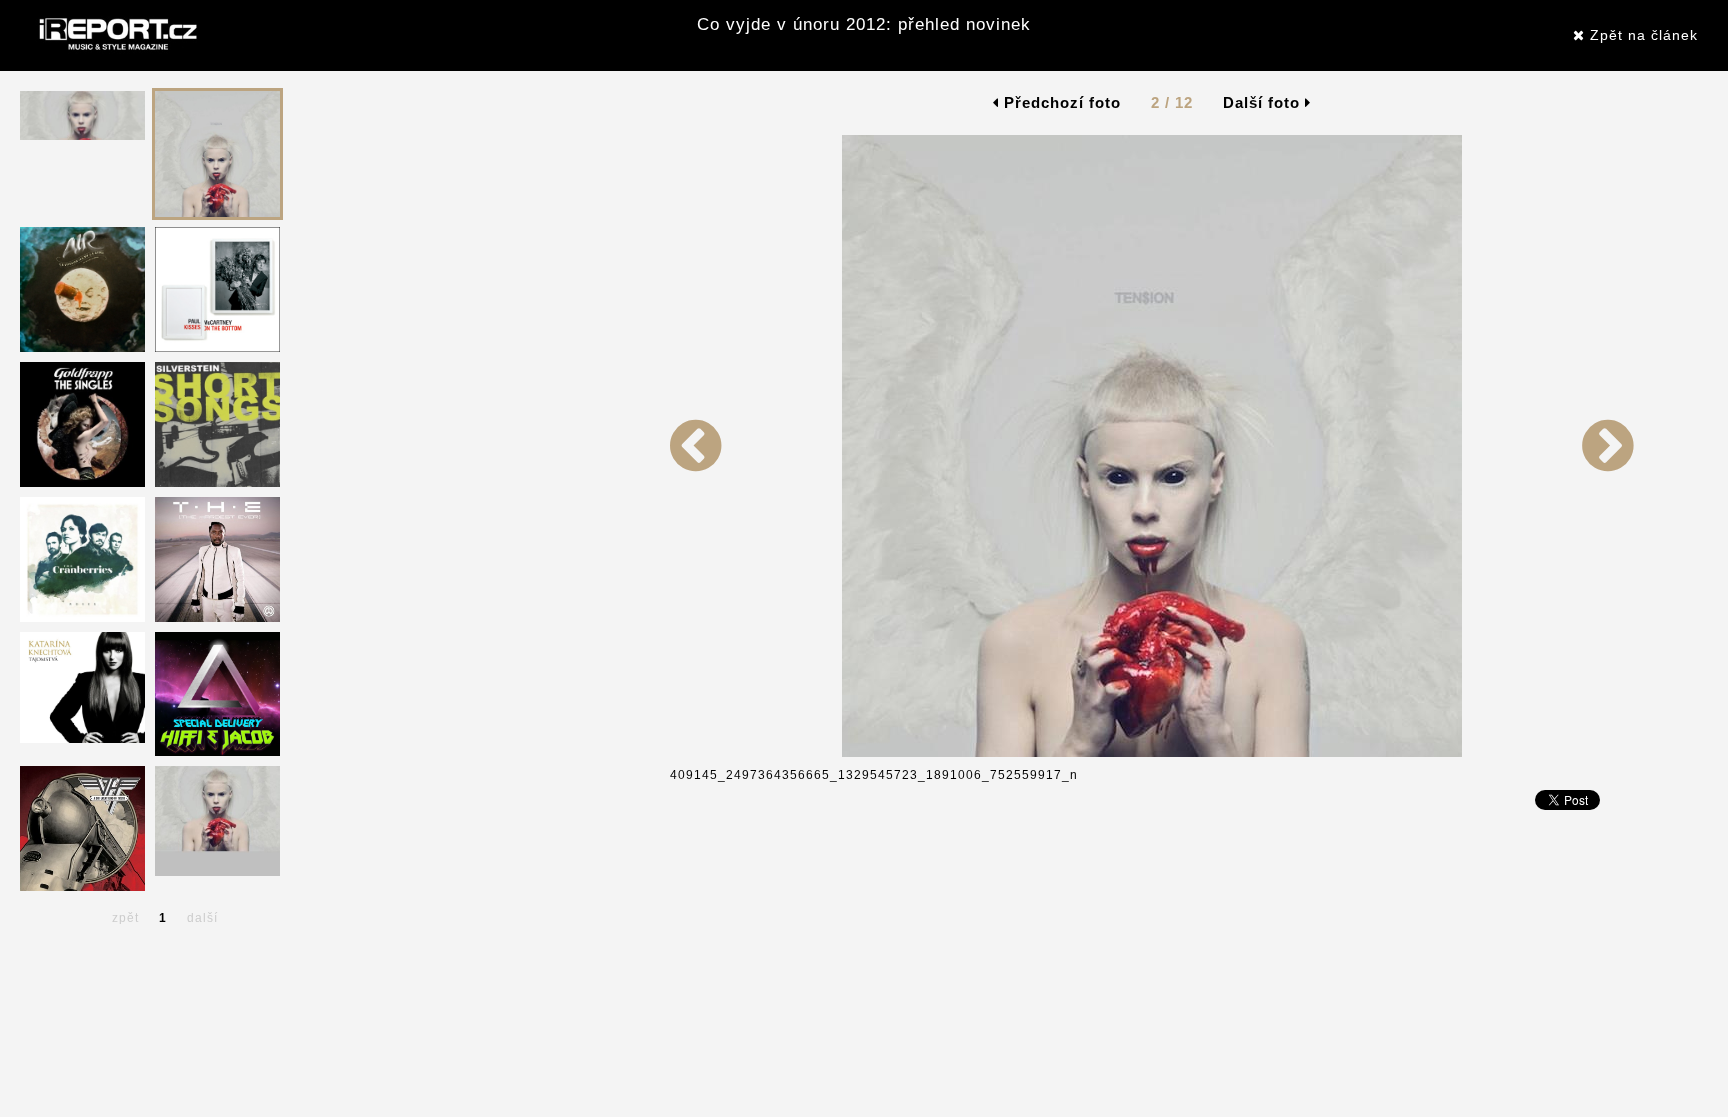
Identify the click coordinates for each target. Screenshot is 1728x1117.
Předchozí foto (1060, 102)
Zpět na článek (1641, 35)
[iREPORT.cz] (116, 35)
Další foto (1264, 102)
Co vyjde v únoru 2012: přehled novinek (864, 24)
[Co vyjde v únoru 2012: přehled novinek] (696, 753)
